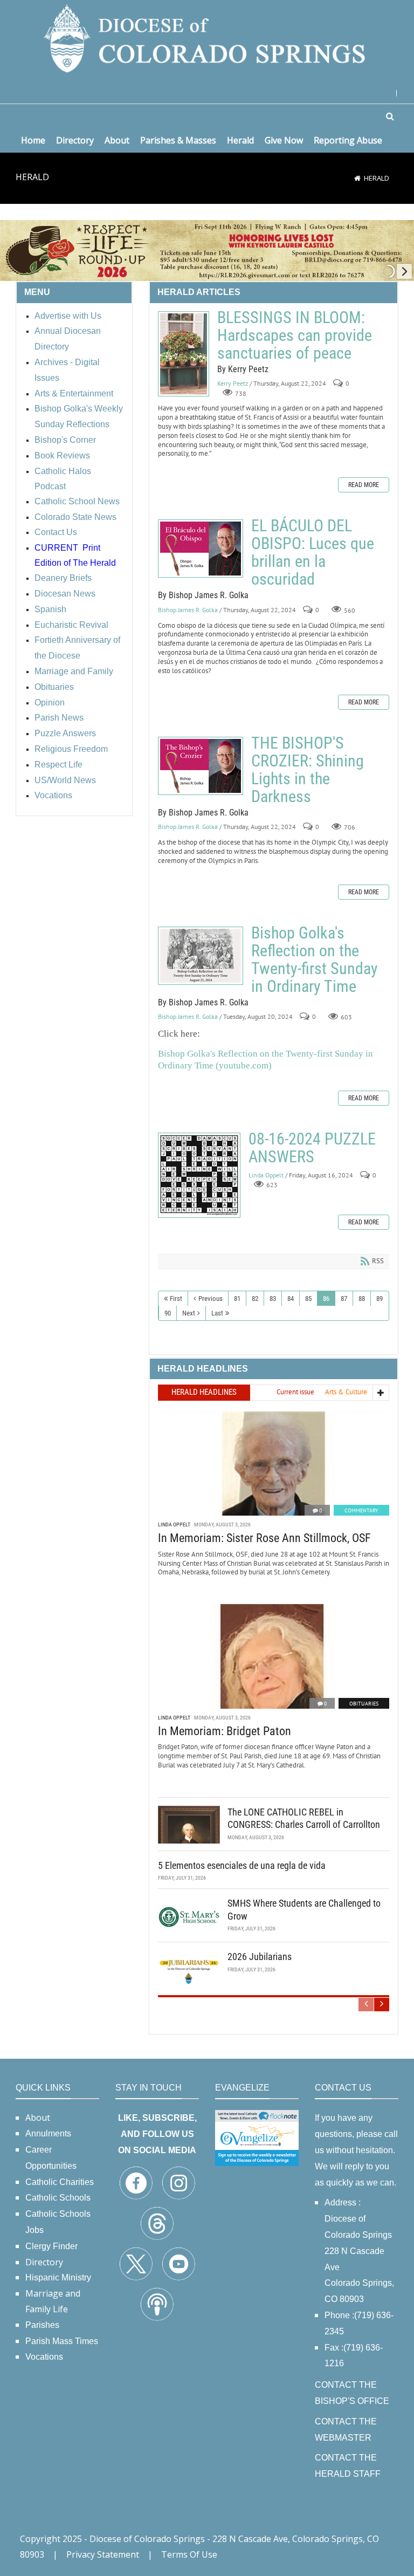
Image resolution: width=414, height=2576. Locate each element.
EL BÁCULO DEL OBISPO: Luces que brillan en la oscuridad (201, 549)
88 (362, 1299)
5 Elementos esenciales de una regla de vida (242, 1865)
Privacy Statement (103, 2554)
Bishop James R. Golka (188, 610)
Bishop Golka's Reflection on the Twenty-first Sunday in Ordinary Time (201, 956)
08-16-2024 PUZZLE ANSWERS (199, 1175)
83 (273, 1299)
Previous (211, 1299)
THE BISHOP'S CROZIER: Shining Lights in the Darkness (201, 766)
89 (379, 1299)
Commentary (361, 1510)
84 (291, 1299)
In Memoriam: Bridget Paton (225, 1731)
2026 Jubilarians (260, 1957)
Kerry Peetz (233, 384)
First (176, 1299)
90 (168, 1313)
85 (308, 1299)
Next (189, 1313)
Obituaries (364, 1704)
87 (344, 1299)
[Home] (357, 178)
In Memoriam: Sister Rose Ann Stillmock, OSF (264, 1538)
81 (237, 1299)
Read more (364, 485)
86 (326, 1299)
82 (255, 1299)
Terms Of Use (189, 2554)
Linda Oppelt (266, 1175)
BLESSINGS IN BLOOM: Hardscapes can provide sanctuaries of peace (184, 354)
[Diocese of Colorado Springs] (207, 37)
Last (217, 1313)
